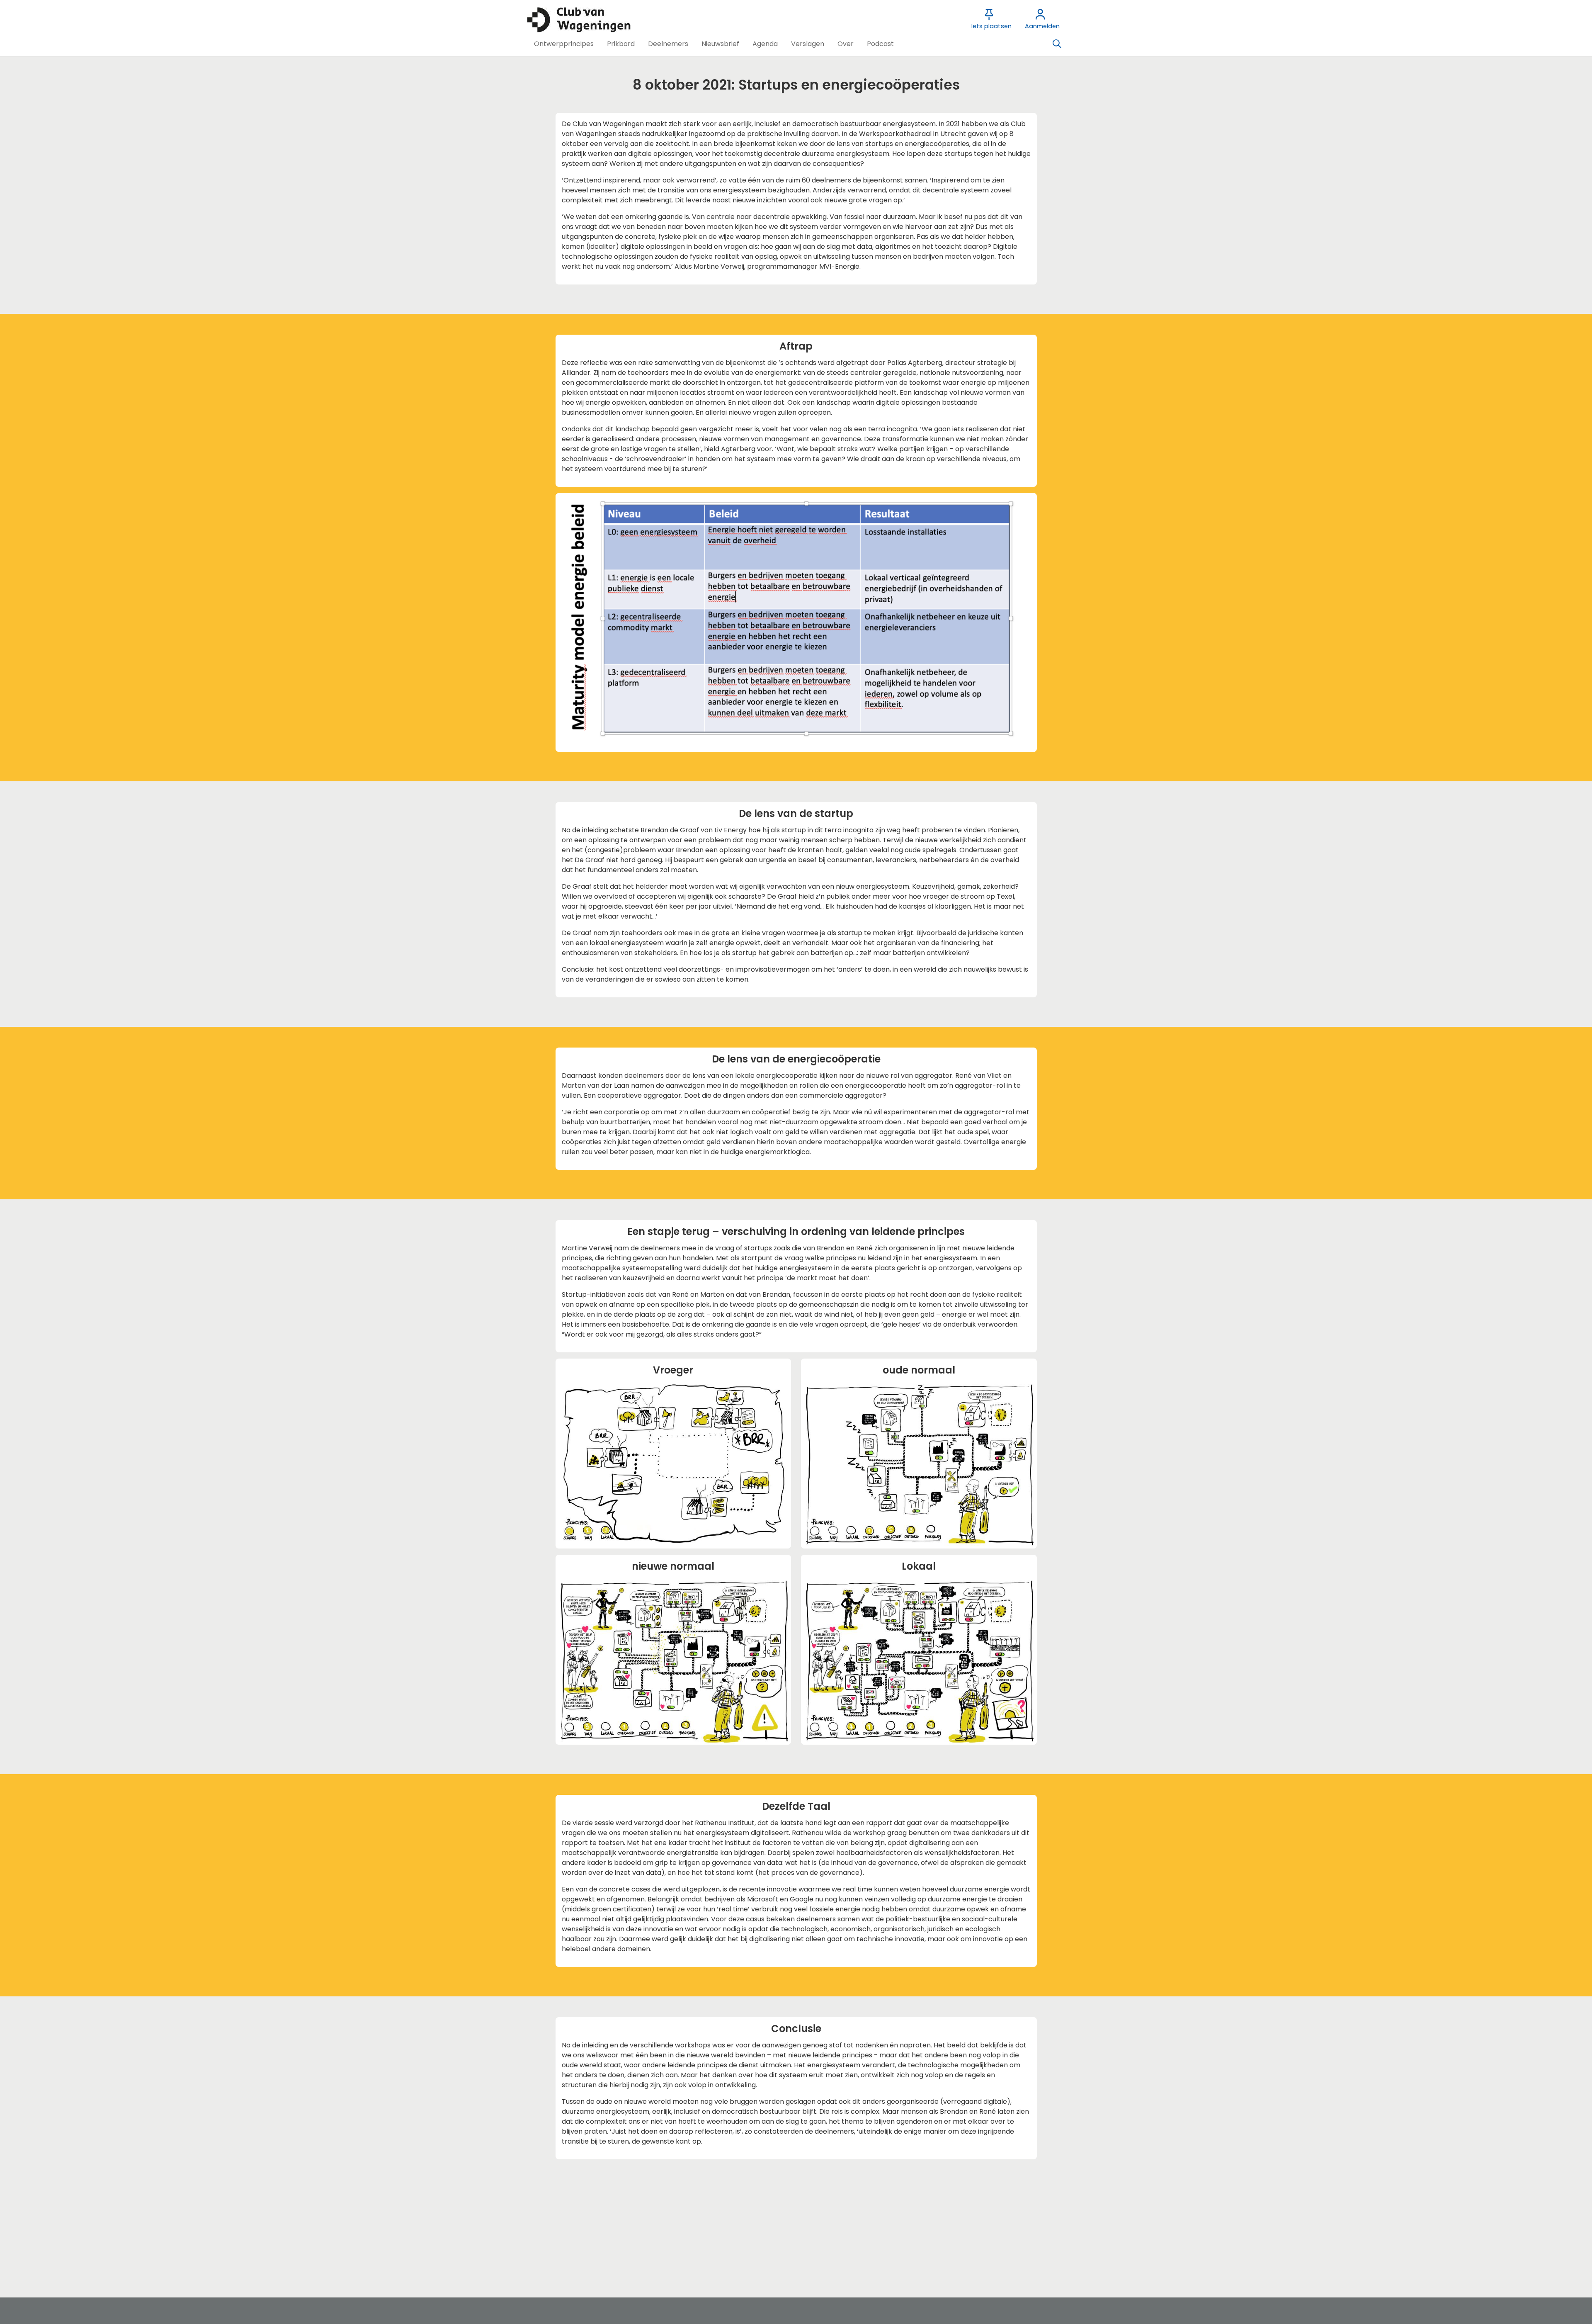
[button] (564, 44)
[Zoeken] (1057, 44)
